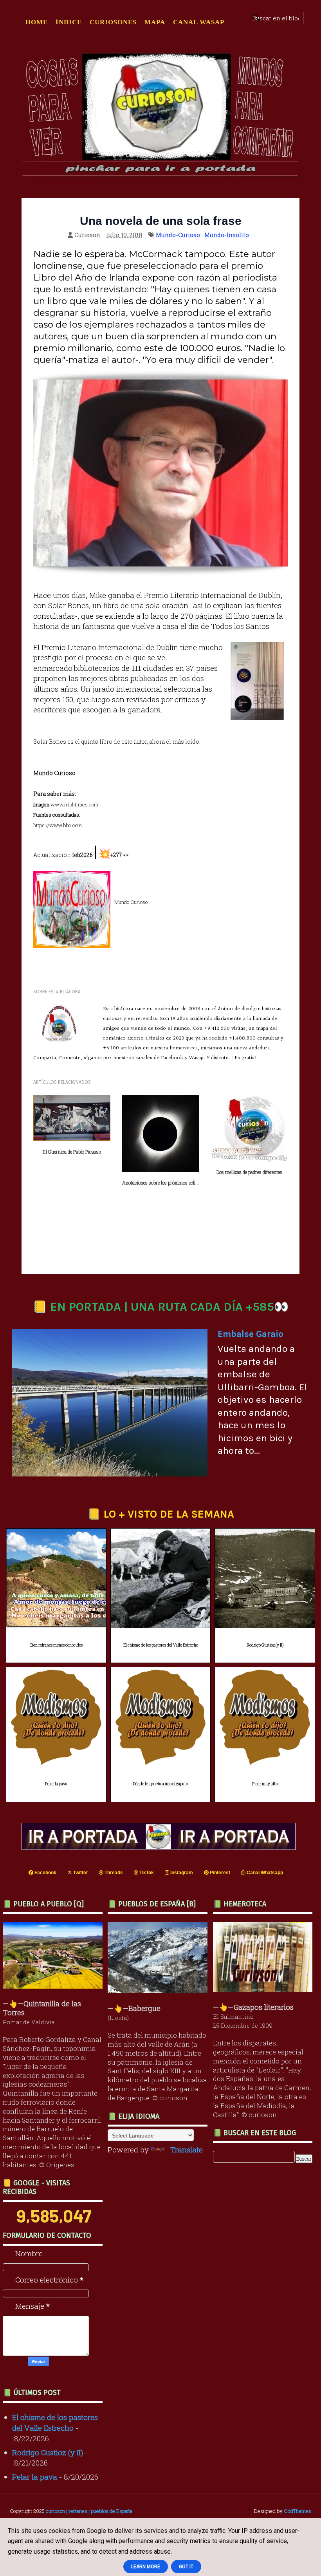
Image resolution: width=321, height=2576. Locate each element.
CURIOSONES (113, 22)
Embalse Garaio (251, 1334)
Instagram (181, 1873)
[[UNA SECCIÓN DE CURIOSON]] (265, 1989)
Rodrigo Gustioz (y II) (265, 1645)
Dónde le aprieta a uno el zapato (160, 1784)
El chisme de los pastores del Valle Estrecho (161, 1645)
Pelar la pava (56, 1784)
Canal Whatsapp (264, 1873)
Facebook (45, 1873)
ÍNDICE (69, 22)
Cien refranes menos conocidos (56, 1645)
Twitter (80, 1873)
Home (37, 22)
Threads (113, 1873)
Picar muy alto (265, 1784)
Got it (186, 2567)
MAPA (155, 22)
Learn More (146, 2567)
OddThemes (298, 2511)
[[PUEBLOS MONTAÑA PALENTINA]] (55, 1986)
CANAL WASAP (199, 22)
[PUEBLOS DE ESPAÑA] (160, 1990)
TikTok (146, 1873)
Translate (187, 2149)
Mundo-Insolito (227, 235)
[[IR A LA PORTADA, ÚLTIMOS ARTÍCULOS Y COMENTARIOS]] (160, 1847)
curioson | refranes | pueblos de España (89, 2511)
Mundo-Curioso (178, 235)
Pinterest (219, 1873)
